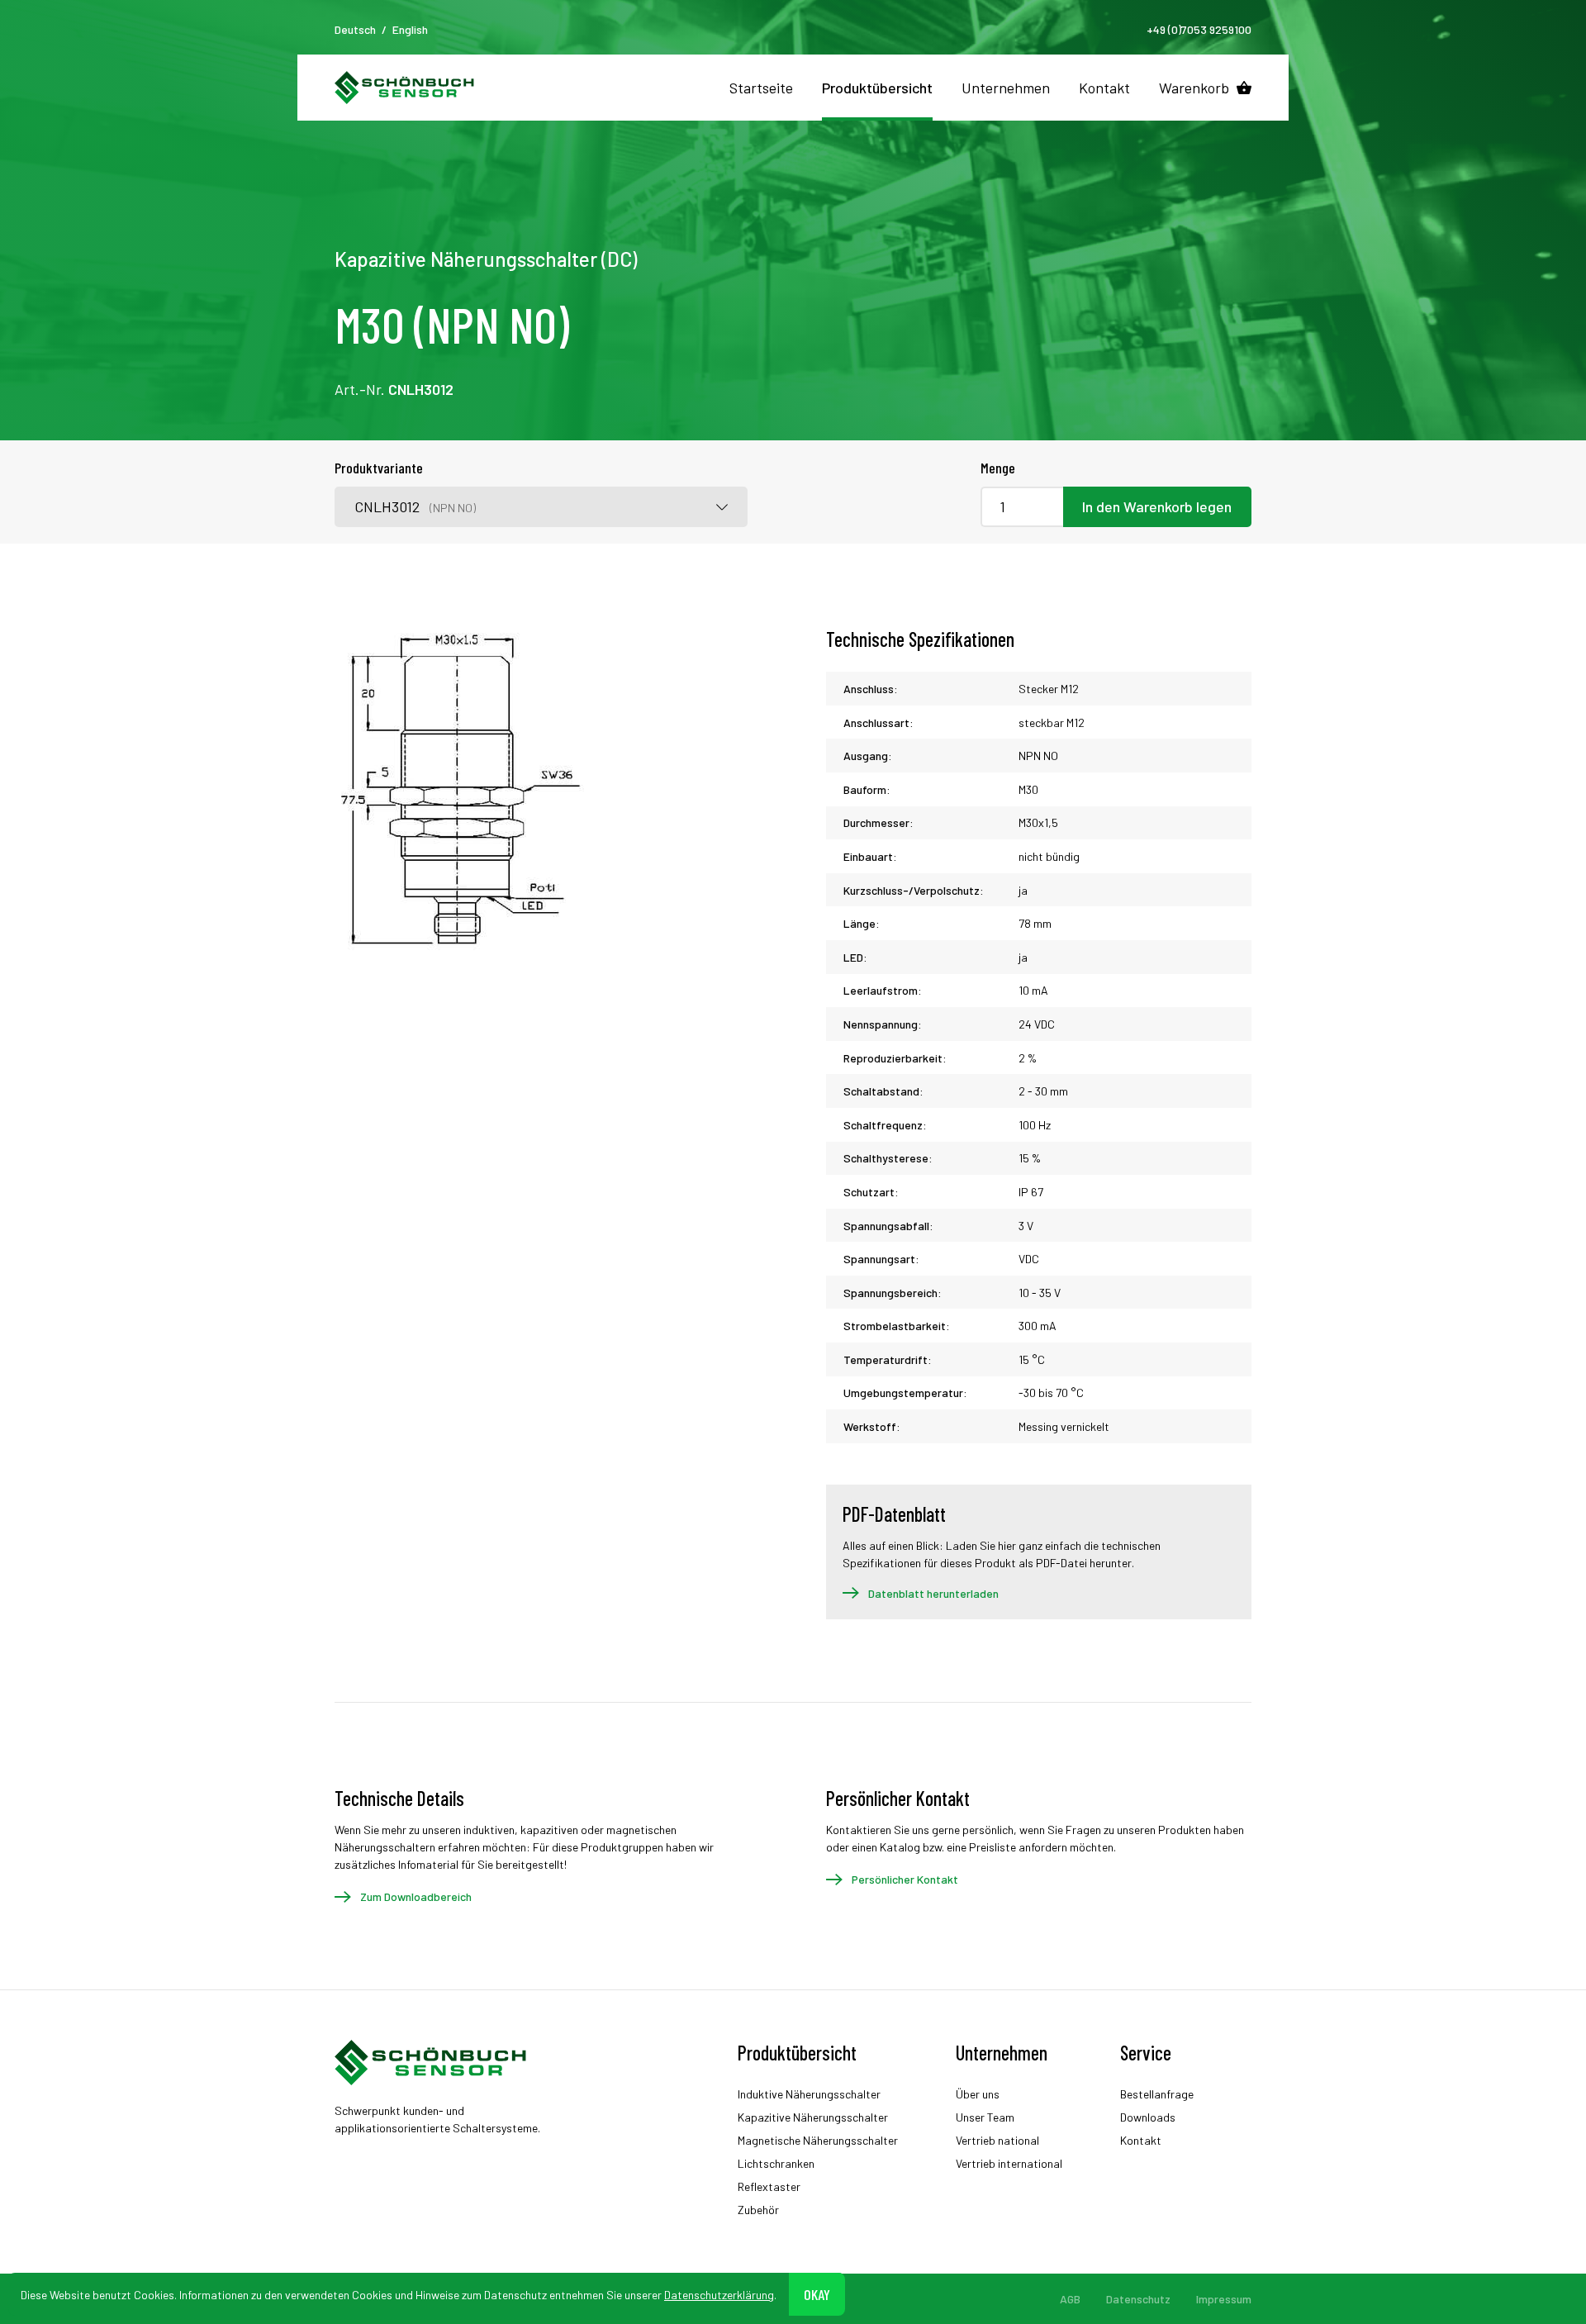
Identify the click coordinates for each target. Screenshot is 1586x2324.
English (410, 29)
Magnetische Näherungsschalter (818, 2140)
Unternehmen (1006, 88)
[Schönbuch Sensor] (405, 88)
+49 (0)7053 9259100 (1199, 29)
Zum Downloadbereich (416, 1896)
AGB (1070, 2299)
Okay (817, 2293)
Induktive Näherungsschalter (809, 2094)
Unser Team (985, 2117)
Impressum (1224, 2299)
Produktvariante (379, 468)
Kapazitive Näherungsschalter (813, 2117)
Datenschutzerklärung (719, 2294)
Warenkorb (1194, 88)
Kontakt (1104, 88)
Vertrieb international (1009, 2163)
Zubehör (758, 2210)
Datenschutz (1138, 2299)
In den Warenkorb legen (1157, 506)
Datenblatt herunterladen (933, 1593)
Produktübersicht (877, 88)
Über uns (978, 2094)
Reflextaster (769, 2186)
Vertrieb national (997, 2140)
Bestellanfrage (1157, 2094)
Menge (998, 468)
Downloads (1148, 2117)
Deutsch (355, 29)
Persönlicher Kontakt (905, 1879)
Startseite (761, 88)
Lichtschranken (776, 2163)
